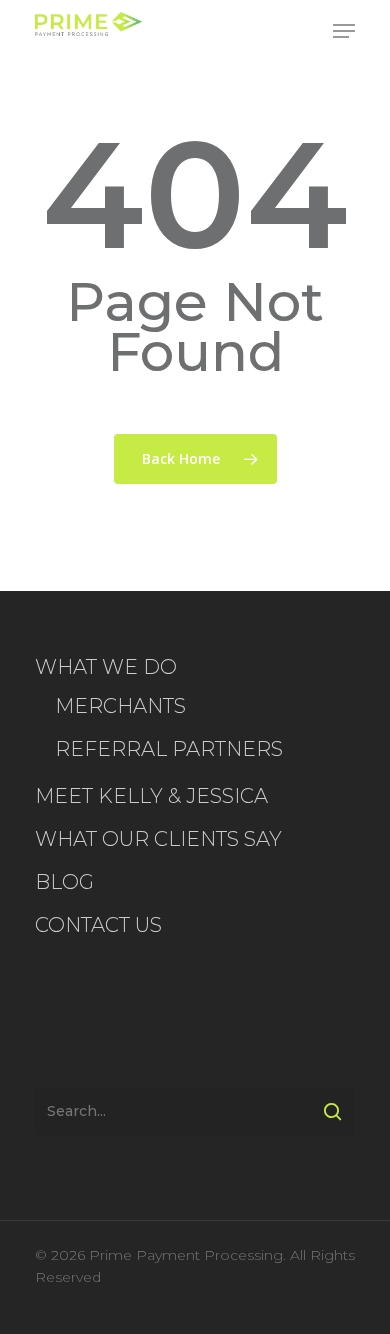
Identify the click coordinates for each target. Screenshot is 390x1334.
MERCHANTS (120, 706)
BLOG (64, 882)
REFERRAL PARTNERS (169, 749)
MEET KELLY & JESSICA (151, 796)
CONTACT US (98, 925)
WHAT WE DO (106, 667)
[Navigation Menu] (344, 31)
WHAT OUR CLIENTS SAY (158, 839)
